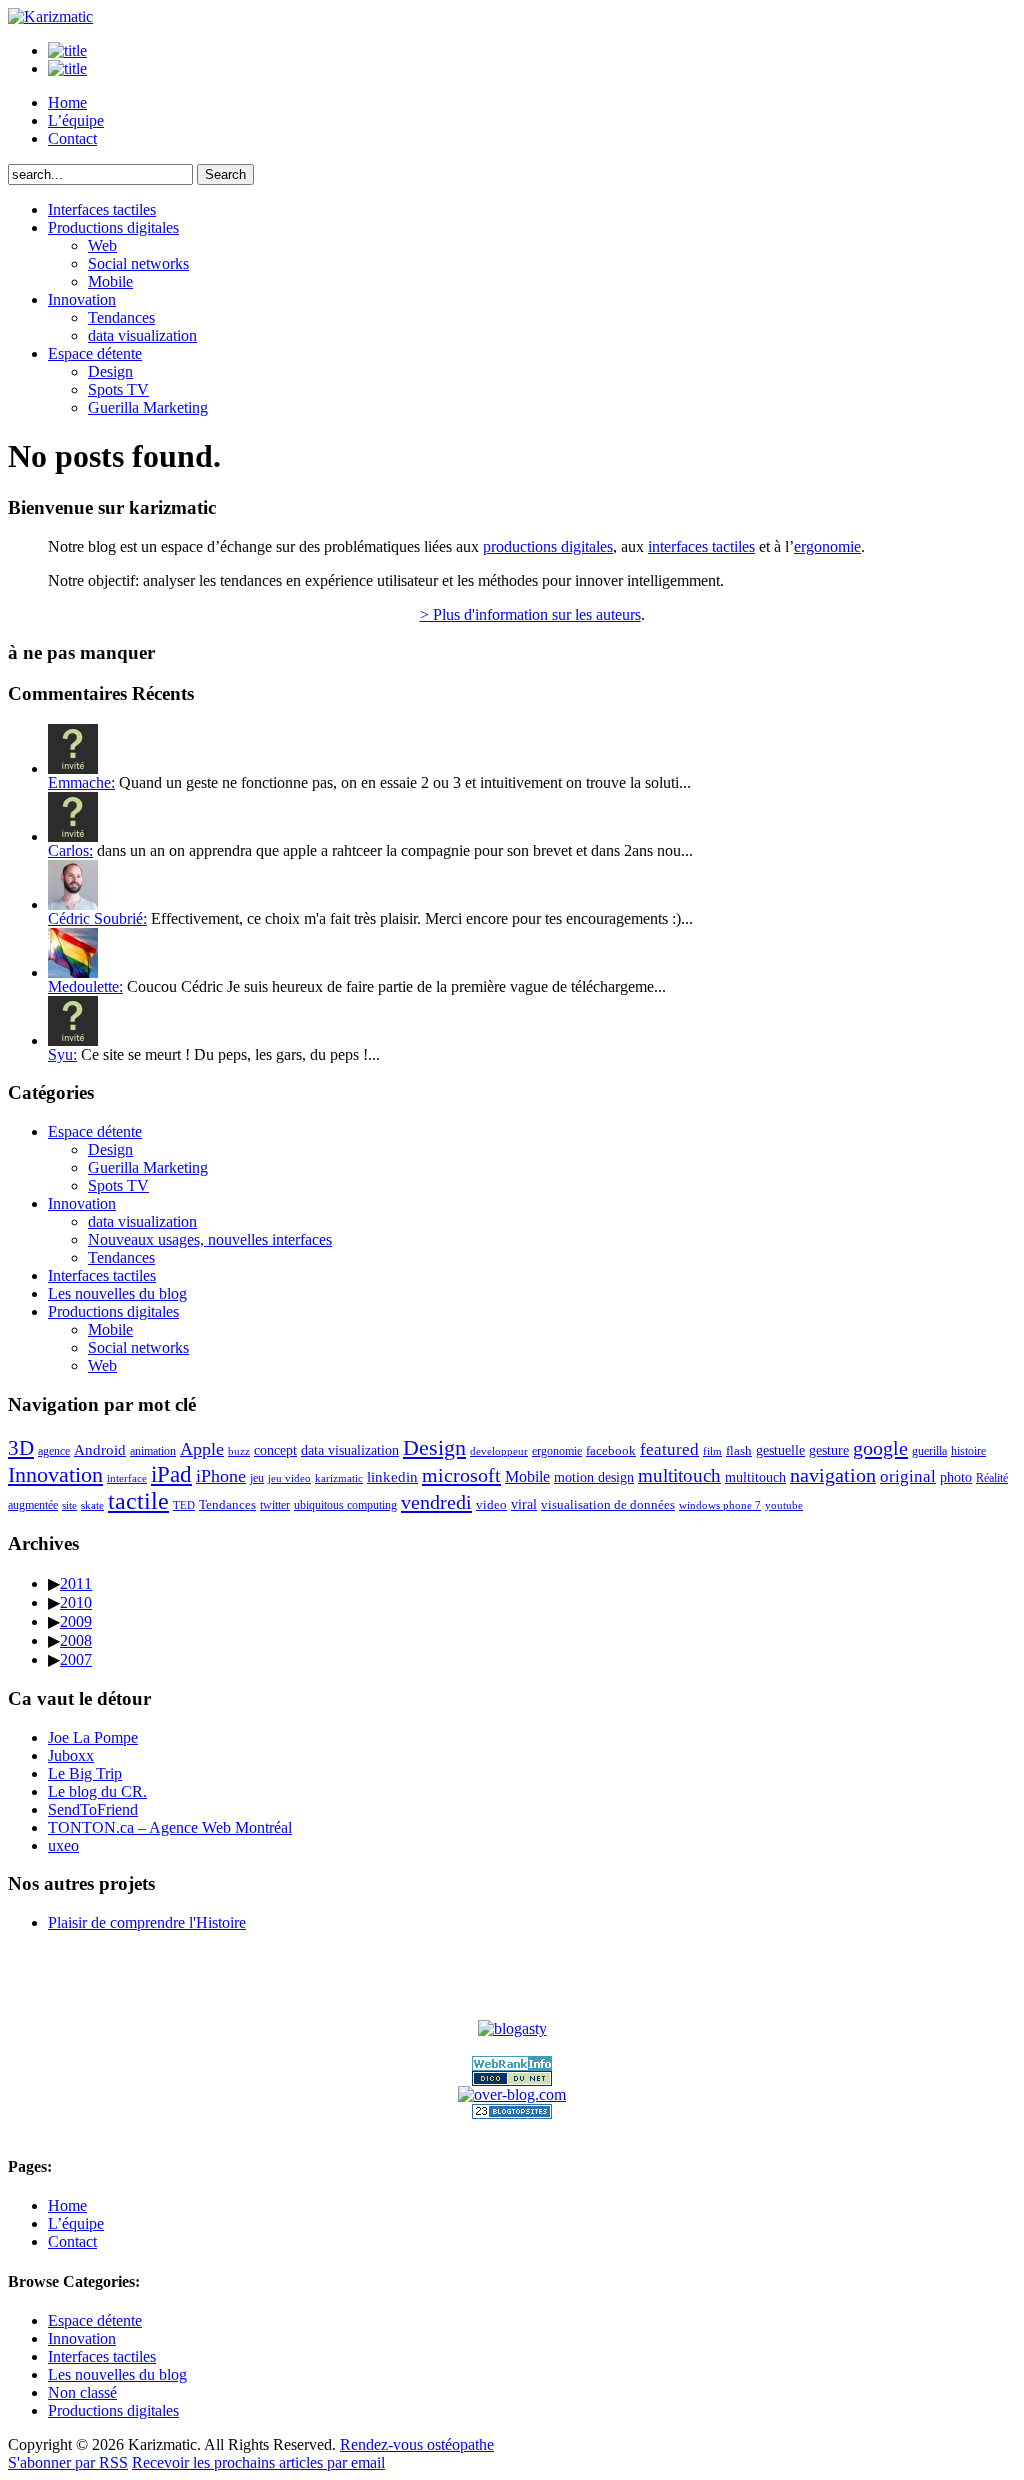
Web (102, 245)
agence (54, 1451)
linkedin (392, 1477)
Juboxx (71, 1755)
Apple (202, 1449)
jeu (257, 1478)
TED (184, 1505)
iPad (171, 1474)
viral (524, 1504)
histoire (968, 1451)
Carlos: (70, 850)
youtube (784, 1505)
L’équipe (76, 120)
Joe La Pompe (93, 1737)
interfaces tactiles (701, 546)
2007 (76, 1659)
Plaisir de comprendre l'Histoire (147, 1922)
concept (275, 1450)
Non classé (82, 2392)
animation (153, 1451)
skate (92, 1505)
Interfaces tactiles (102, 209)
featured (669, 1449)
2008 (76, 1640)
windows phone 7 (720, 1505)
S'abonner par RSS (68, 2462)
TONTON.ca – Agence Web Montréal (170, 1827)
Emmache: (81, 782)
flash (739, 1450)
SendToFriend (93, 1809)
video (491, 1504)
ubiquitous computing (345, 1505)
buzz (239, 1451)
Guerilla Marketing (148, 407)
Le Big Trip (85, 1773)
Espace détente (95, 353)
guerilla (929, 1451)
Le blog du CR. (97, 1791)
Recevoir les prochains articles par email (258, 2462)
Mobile (110, 281)
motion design (594, 1477)
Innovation (82, 299)
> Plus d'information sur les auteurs (530, 614)
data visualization (142, 335)
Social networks (138, 263)
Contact (72, 138)
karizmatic (339, 1478)
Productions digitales (113, 227)
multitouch (679, 1475)
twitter (275, 1505)
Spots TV (118, 389)
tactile (138, 1501)
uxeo (63, 1845)
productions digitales (548, 546)
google (880, 1448)
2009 (76, 1621)
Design (110, 371)
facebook (611, 1450)
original (908, 1476)
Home (67, 102)
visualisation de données (608, 1504)
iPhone (221, 1476)
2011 (76, 1583)
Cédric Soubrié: (97, 918)
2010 (76, 1602)
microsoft (461, 1475)
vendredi (436, 1502)
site (69, 1505)
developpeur (499, 1451)
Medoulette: (85, 986)
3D (21, 1448)
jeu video (289, 1478)
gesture (829, 1450)
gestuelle (780, 1450)
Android (100, 1450)
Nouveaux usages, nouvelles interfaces (210, 1239)
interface (127, 1478)
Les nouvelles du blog (117, 1293)
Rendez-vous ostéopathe (417, 2444)
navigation (833, 1475)
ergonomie (827, 546)
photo (956, 1477)
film (712, 1451)
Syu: (62, 1054)
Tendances (121, 317)
